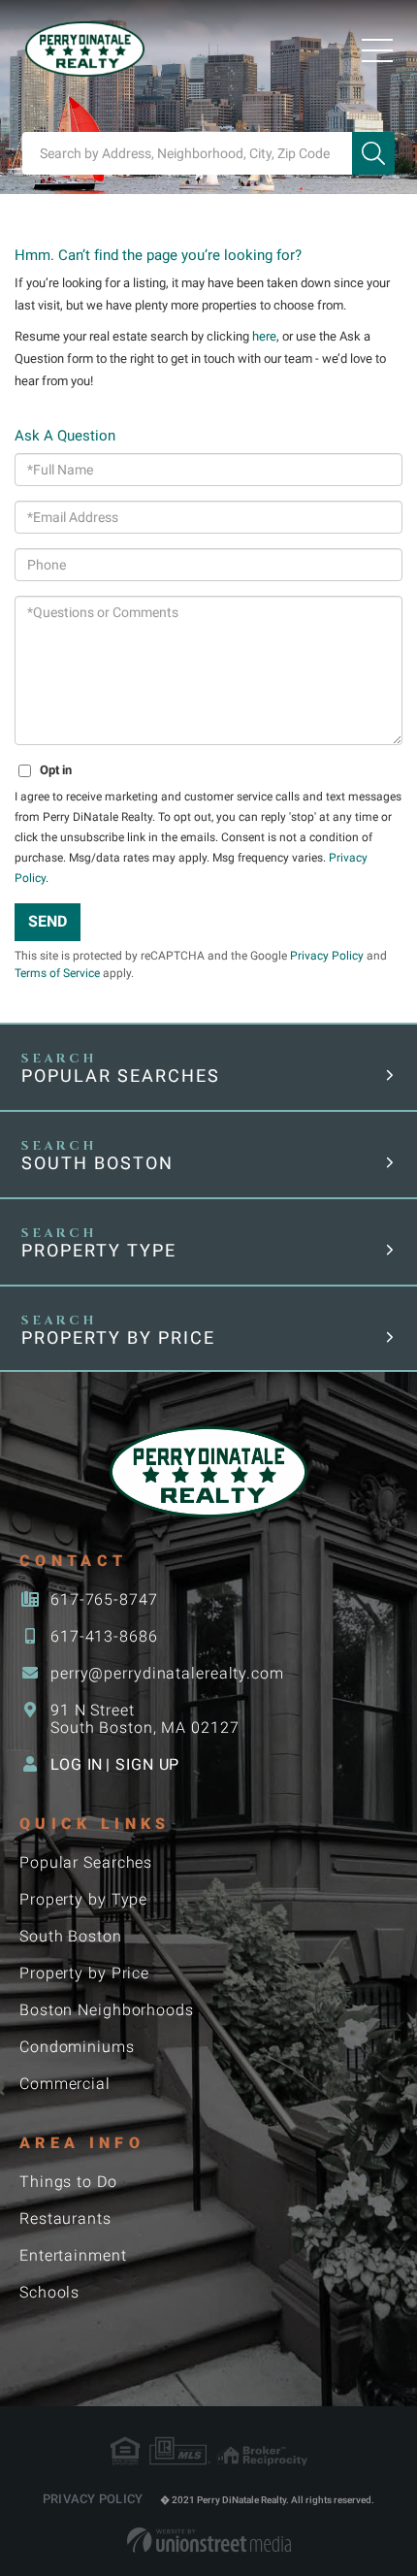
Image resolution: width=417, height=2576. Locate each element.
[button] (373, 153)
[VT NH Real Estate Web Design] (209, 2540)
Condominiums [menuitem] (77, 2047)
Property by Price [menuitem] (84, 1973)
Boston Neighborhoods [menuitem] (107, 2010)
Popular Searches (121, 1076)
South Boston (97, 1163)
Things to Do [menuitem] (68, 2182)
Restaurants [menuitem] (65, 2218)
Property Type (99, 1250)
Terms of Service (57, 973)
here (264, 336)
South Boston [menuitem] (71, 1936)
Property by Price (118, 1337)
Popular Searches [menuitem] (86, 1862)
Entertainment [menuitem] (73, 2255)
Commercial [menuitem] (65, 2084)
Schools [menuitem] (49, 2292)
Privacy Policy (327, 956)
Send (48, 921)
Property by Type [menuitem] (83, 1899)
